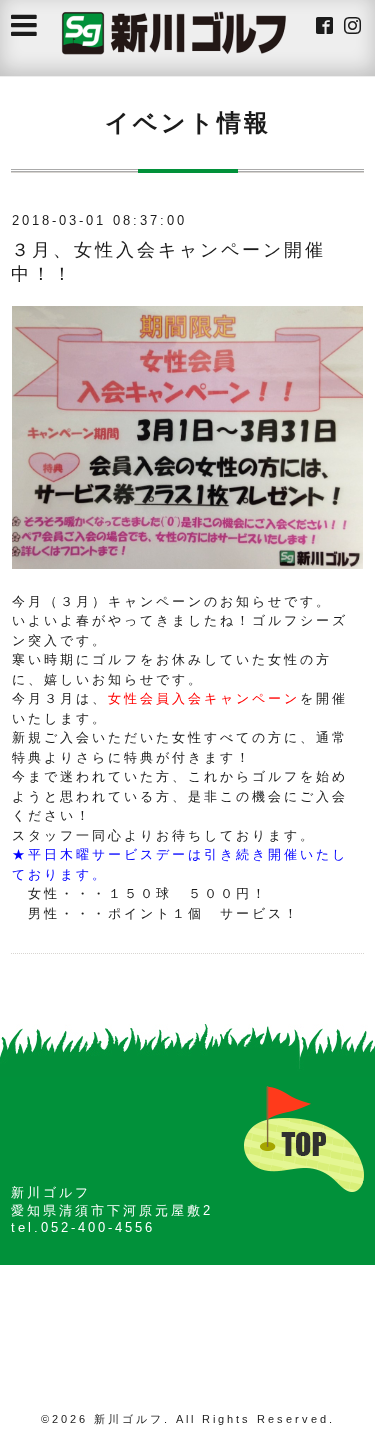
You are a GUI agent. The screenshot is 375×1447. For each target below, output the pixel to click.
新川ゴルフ (129, 1419)
